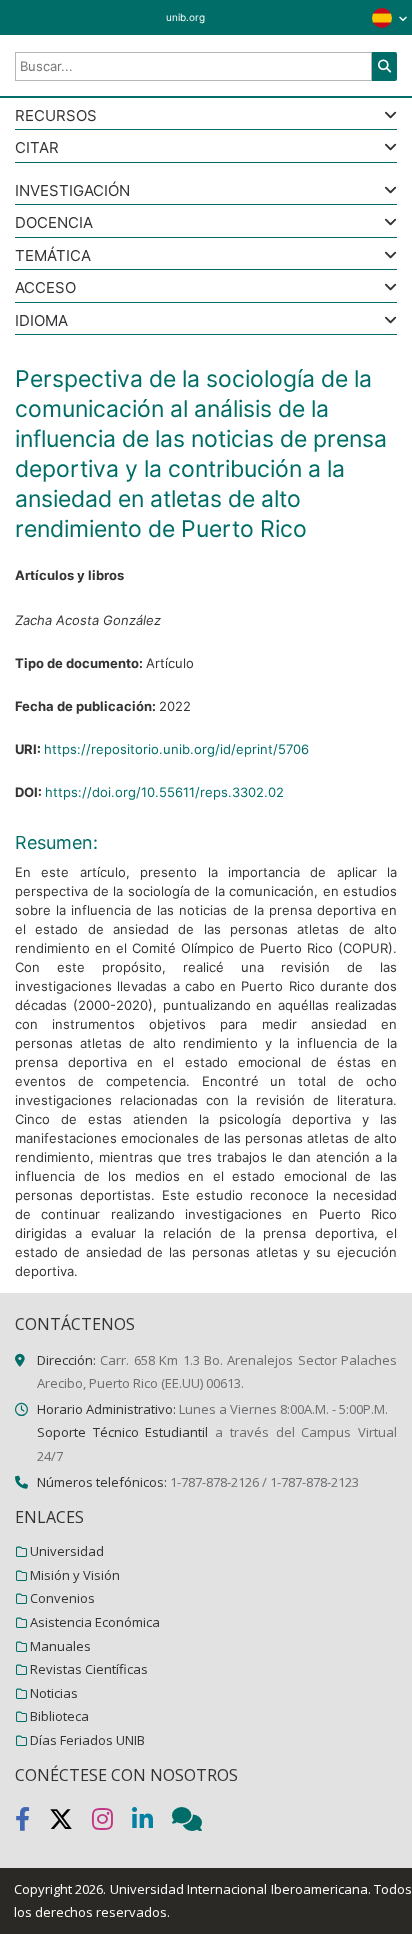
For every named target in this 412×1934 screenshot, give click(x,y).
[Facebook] (32, 1823)
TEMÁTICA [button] (53, 256)
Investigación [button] (72, 191)
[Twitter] (70, 1823)
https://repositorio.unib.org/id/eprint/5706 (176, 749)
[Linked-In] (152, 1823)
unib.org (185, 17)
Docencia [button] (54, 223)
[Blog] (195, 1823)
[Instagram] (112, 1823)
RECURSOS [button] (56, 116)
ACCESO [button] (45, 288)
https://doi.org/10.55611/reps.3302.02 (164, 792)
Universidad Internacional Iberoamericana (239, 1889)
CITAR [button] (37, 148)
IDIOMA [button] (41, 321)
